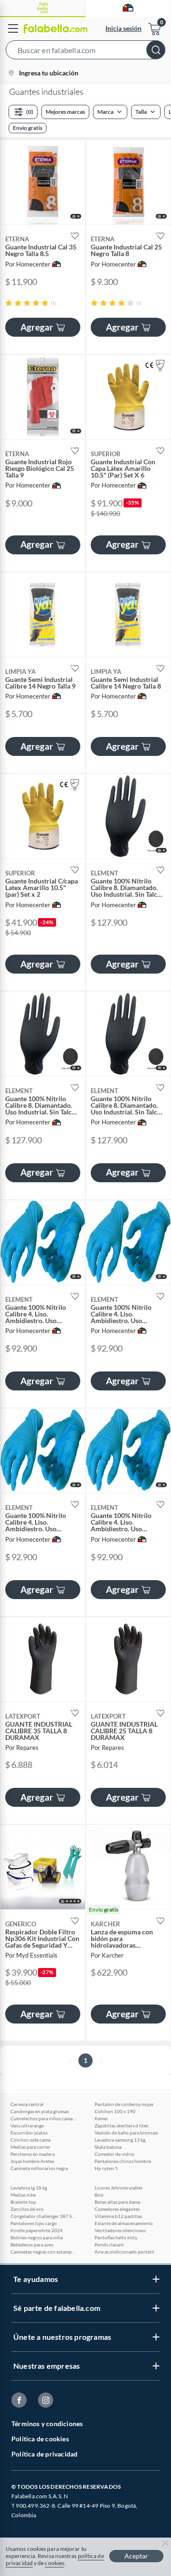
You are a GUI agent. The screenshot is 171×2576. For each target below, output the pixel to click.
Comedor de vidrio (114, 2154)
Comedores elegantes (117, 2209)
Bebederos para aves (32, 2245)
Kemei (101, 2118)
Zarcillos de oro (27, 2209)
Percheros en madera (33, 2154)
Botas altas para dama (117, 2202)
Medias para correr (30, 2147)
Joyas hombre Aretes (32, 2161)
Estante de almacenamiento (124, 2223)
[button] (85, 52)
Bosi (99, 2195)
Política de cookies (40, 2439)
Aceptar (136, 2556)
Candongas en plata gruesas (40, 2111)
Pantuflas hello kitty (116, 2237)
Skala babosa (108, 2147)
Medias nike (23, 2195)
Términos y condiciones (47, 2424)
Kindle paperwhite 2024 (37, 2230)
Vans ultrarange (27, 2125)
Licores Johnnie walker (119, 2188)
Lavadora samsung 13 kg (120, 2140)
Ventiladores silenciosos (120, 2230)
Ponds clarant (109, 2245)
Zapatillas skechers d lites (121, 2125)
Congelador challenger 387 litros (44, 2216)
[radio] (9, 303)
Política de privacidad (44, 2454)
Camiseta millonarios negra (39, 2168)
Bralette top (23, 2202)
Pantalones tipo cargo (34, 2223)
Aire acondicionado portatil (124, 2252)
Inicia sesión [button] (123, 28)
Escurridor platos (29, 2133)
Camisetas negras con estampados (44, 2252)
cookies (54, 2563)
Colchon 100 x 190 (115, 2111)
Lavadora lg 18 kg (29, 2188)
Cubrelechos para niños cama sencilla (44, 2118)
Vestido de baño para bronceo (126, 2133)
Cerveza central (27, 2104)
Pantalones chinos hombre (123, 2161)
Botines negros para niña (37, 2237)
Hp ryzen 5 (106, 2168)
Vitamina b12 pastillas (118, 2216)
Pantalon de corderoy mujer (124, 2104)
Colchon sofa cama (30, 2140)
